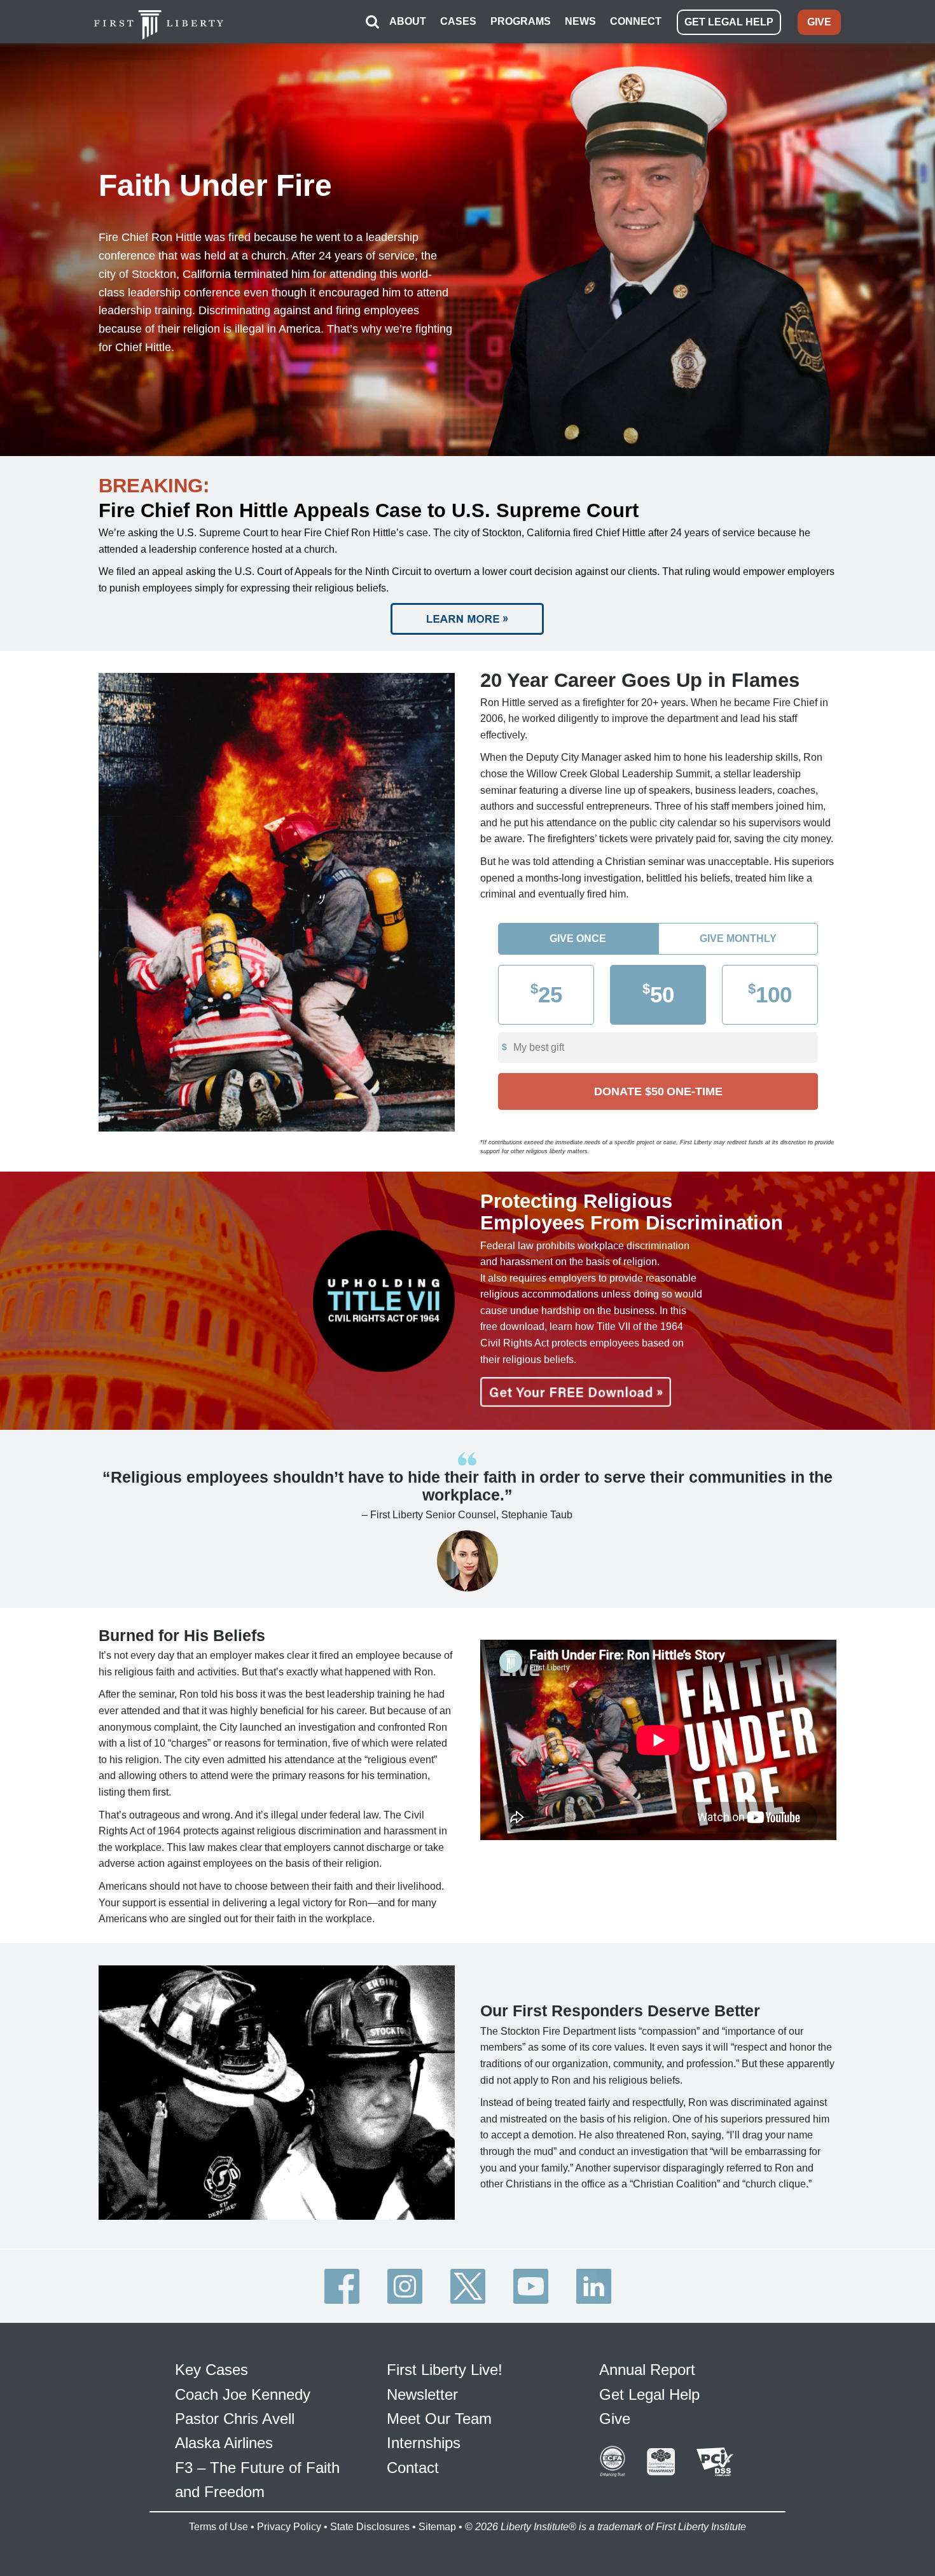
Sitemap (437, 2527)
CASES (458, 21)
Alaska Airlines (224, 2443)
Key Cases (211, 2370)
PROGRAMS (521, 21)
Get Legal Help (649, 2394)
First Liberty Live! (445, 2370)
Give (615, 2419)
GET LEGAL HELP (729, 22)
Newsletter (422, 2394)
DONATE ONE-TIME (658, 1091)
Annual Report (647, 2370)
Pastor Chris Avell (235, 2419)
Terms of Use (218, 2527)
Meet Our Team (439, 2419)
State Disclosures (370, 2527)
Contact (413, 2468)
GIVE (819, 22)
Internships (424, 2443)
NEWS (580, 21)
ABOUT (408, 21)
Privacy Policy (289, 2527)
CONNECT (636, 21)
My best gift (539, 1047)
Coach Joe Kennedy (243, 2394)
